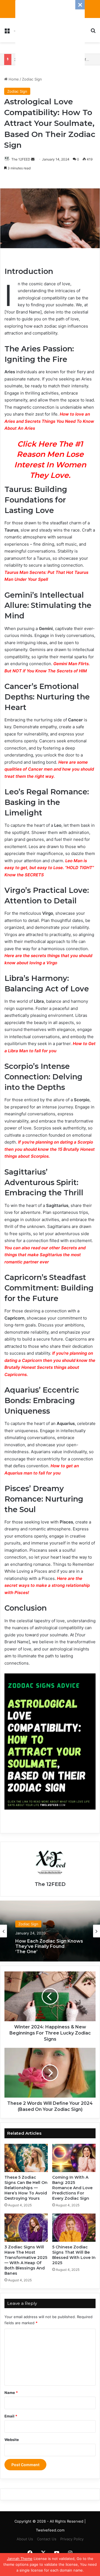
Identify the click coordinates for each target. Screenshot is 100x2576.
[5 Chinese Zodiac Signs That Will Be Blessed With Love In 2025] (74, 2228)
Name (11, 2393)
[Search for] (93, 32)
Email (11, 2416)
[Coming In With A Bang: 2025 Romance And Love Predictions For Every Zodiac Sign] (74, 2158)
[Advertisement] (50, 35)
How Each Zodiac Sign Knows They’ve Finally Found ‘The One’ (49, 1945)
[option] (50, 1931)
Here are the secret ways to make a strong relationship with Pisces (47, 1585)
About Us (25, 2539)
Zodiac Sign (32, 79)
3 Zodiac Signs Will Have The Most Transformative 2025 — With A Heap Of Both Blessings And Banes (26, 2260)
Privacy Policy (72, 2539)
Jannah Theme (20, 2559)
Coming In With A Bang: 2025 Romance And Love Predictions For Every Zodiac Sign (72, 2188)
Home (13, 79)
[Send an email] (33, 159)
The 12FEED (50, 1884)
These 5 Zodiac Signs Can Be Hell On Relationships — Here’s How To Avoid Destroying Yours (26, 2188)
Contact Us (47, 2539)
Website (12, 2440)
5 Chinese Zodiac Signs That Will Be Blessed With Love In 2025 (74, 2255)
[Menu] (7, 32)
